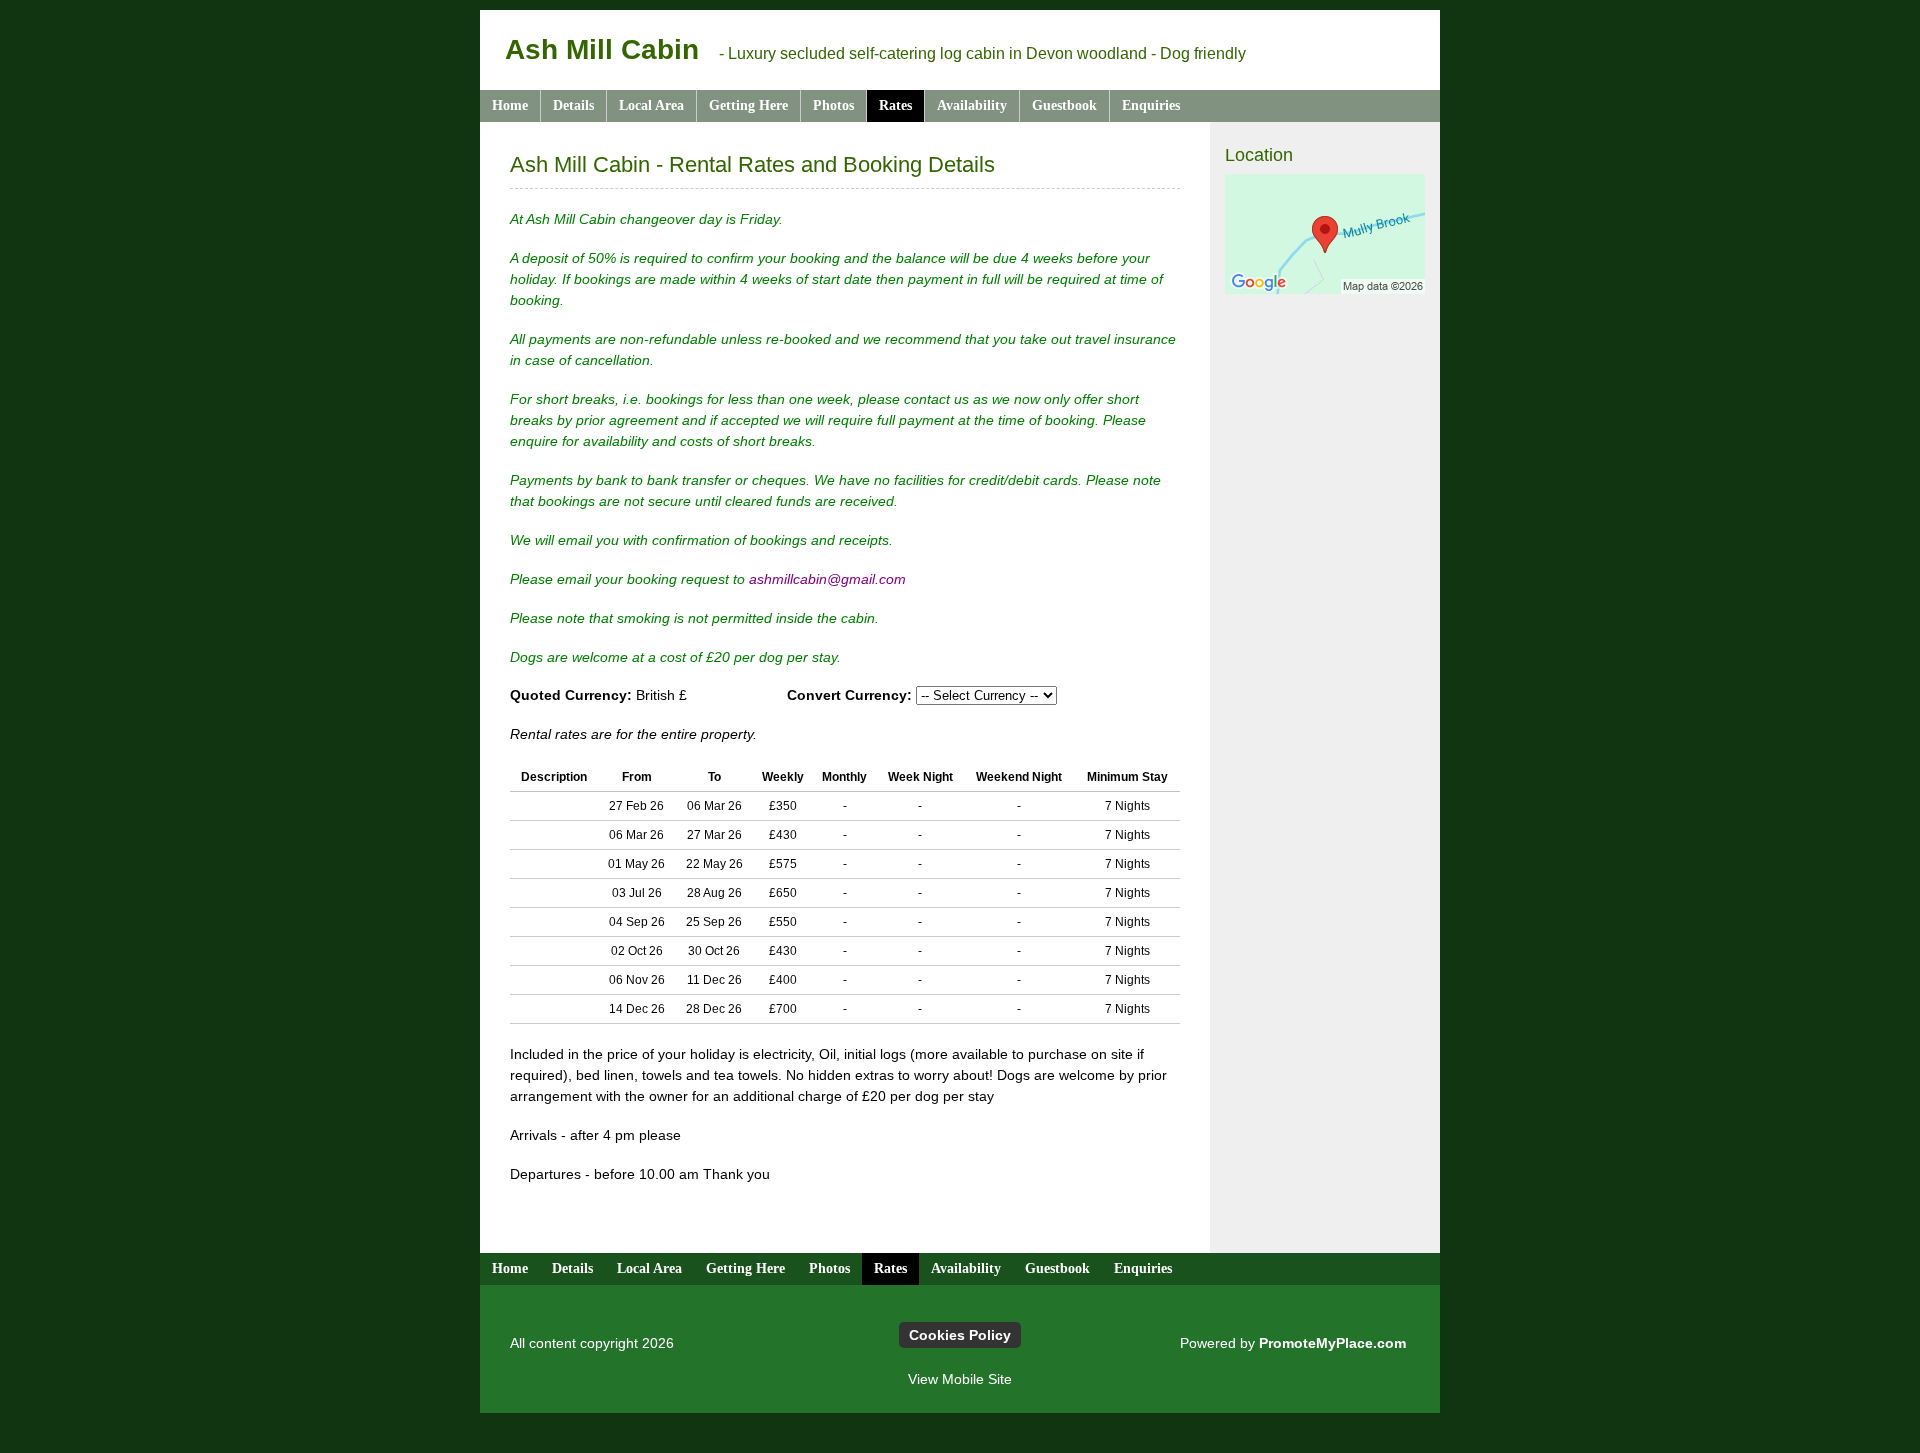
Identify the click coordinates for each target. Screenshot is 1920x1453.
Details (573, 105)
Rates (895, 105)
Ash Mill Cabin (602, 49)
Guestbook (1064, 105)
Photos (833, 105)
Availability (972, 105)
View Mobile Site (960, 1379)
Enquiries (1151, 105)
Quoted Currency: (571, 695)
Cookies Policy (960, 1335)
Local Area (651, 105)
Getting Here (748, 105)
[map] (1325, 234)
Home (510, 105)
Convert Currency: (851, 695)
